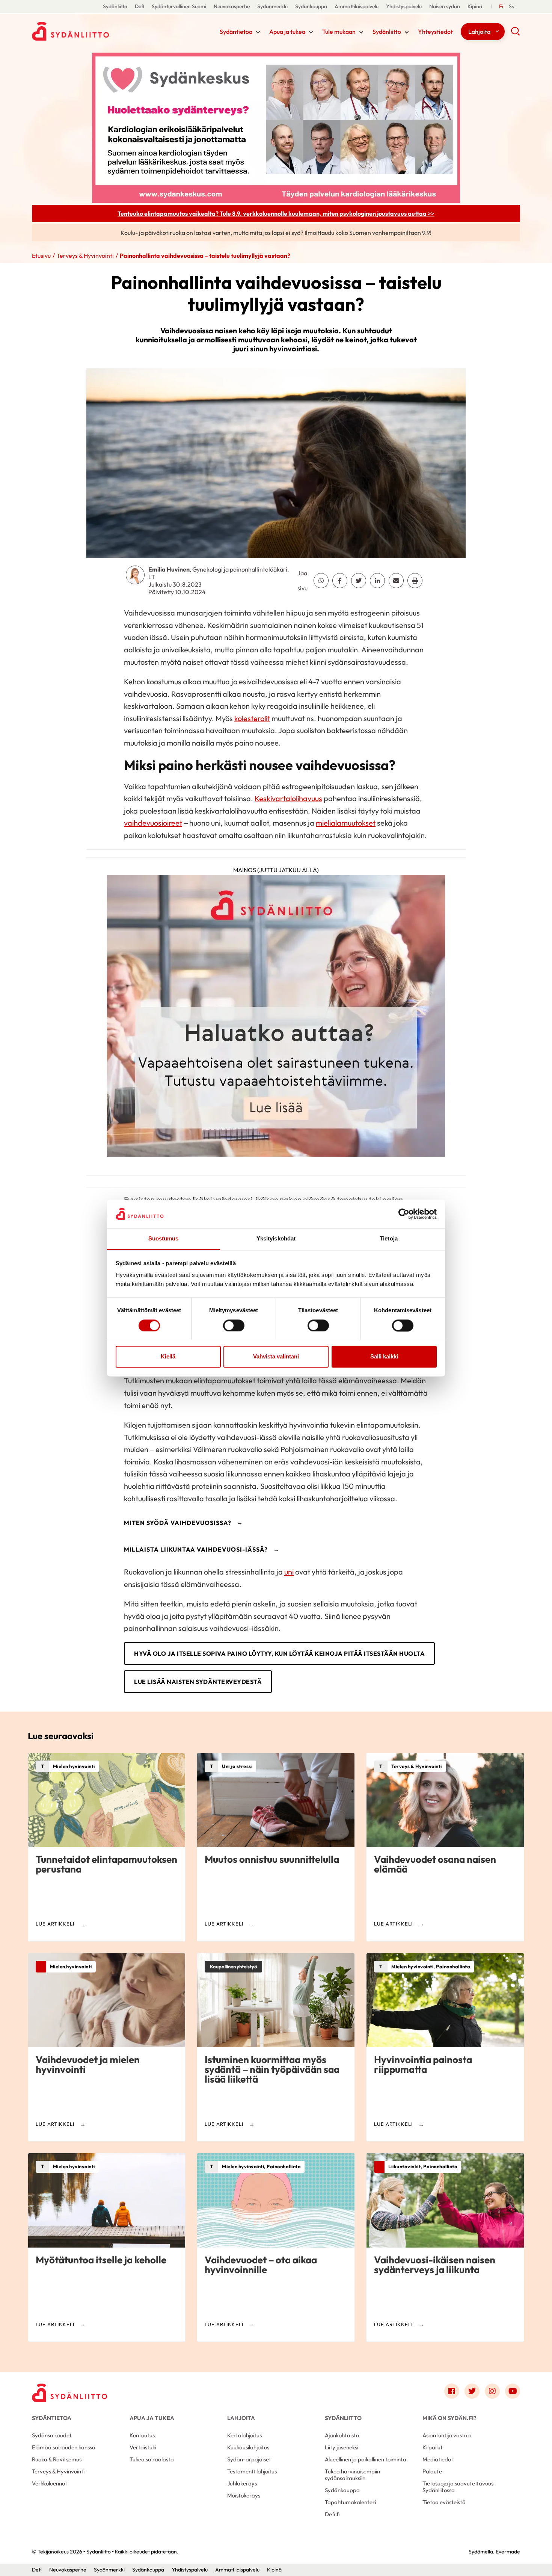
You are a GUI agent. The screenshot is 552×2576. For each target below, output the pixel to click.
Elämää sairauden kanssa (64, 2447)
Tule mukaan (339, 32)
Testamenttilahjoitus (252, 2471)
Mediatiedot (438, 2459)
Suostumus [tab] (164, 1239)
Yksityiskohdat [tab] (276, 1239)
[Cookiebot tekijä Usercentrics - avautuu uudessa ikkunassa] (404, 1214)
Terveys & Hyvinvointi (85, 256)
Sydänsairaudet (52, 2435)
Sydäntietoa (236, 32)
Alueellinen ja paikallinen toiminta (366, 2459)
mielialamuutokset (346, 823)
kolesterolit (252, 718)
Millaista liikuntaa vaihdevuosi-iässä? (196, 1549)
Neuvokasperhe (232, 6)
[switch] (234, 1325)
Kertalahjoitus (244, 2435)
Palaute (432, 2471)
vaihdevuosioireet (153, 823)
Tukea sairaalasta (152, 2459)
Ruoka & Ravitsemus (57, 2459)
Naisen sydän (445, 6)
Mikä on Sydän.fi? (449, 2418)
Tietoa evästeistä (444, 2502)
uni (289, 1572)
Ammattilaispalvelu (357, 6)
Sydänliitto (115, 6)
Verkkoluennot (50, 2483)
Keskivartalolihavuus (288, 798)
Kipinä (475, 6)
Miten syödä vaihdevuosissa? (178, 1523)
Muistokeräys (244, 2495)
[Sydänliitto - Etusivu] (69, 2393)
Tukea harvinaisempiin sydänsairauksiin (352, 2475)
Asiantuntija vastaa (447, 2435)
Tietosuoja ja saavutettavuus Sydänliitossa (458, 2487)
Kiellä (168, 1357)
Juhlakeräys (242, 2483)
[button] (515, 34)
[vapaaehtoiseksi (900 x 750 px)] (276, 1018)
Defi (140, 6)
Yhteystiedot (435, 32)
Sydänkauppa (311, 6)
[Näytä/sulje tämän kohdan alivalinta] (258, 32)
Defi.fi (332, 2514)
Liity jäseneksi (342, 2447)
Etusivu (41, 256)
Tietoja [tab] (389, 1239)
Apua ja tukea (287, 32)
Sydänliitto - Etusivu (92, 31)
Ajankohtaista (342, 2435)
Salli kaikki (384, 1357)
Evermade (508, 2552)
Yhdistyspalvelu (404, 6)
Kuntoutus (142, 2435)
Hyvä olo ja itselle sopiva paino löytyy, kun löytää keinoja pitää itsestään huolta (279, 1653)
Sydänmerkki (272, 6)
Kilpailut (433, 2447)
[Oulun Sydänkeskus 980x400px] (276, 127)
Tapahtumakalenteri (350, 2502)
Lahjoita (479, 32)
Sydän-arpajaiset (249, 2459)
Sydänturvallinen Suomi (179, 6)
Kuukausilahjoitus (248, 2447)
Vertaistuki (143, 2447)
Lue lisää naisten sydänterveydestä (198, 1682)
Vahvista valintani (276, 1357)
